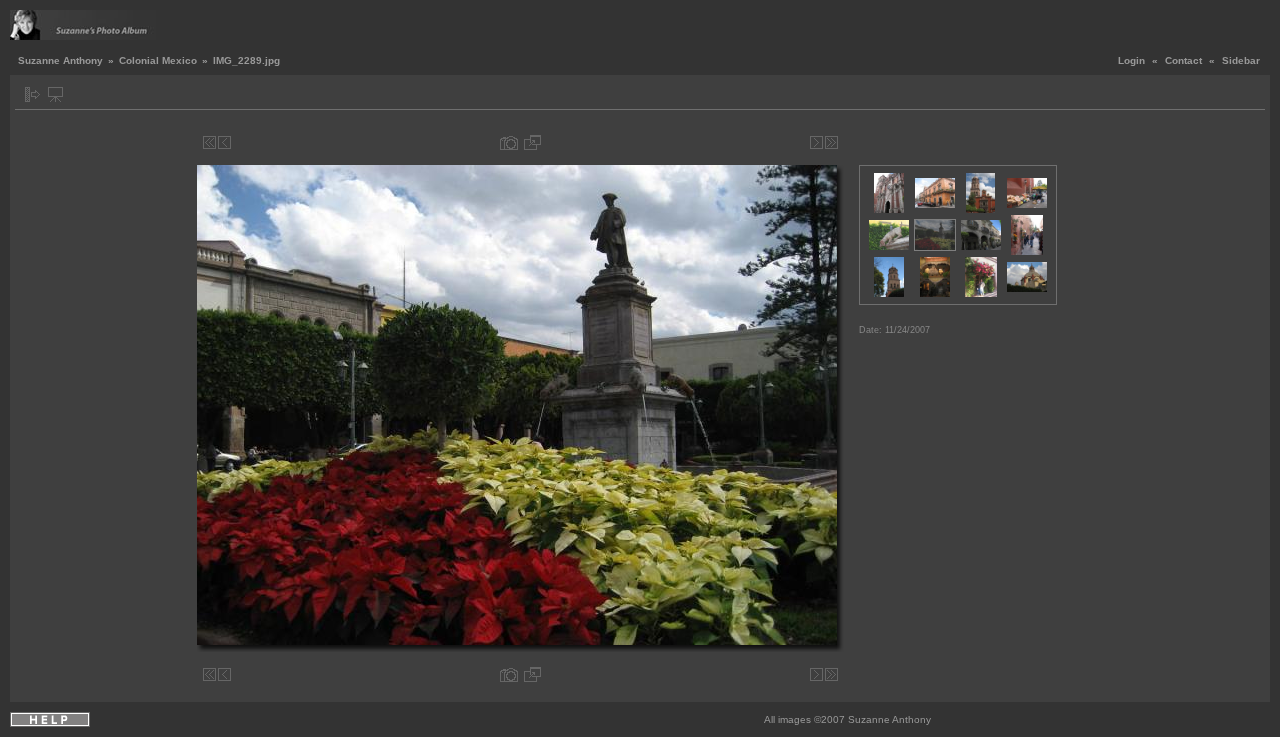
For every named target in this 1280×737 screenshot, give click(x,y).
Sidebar (1241, 60)
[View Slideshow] (55, 94)
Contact (1183, 60)
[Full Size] (532, 142)
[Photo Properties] (509, 142)
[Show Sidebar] (32, 94)
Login (1131, 60)
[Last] (831, 142)
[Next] (816, 142)
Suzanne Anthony (60, 60)
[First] (209, 142)
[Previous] (224, 142)
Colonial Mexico (158, 60)
